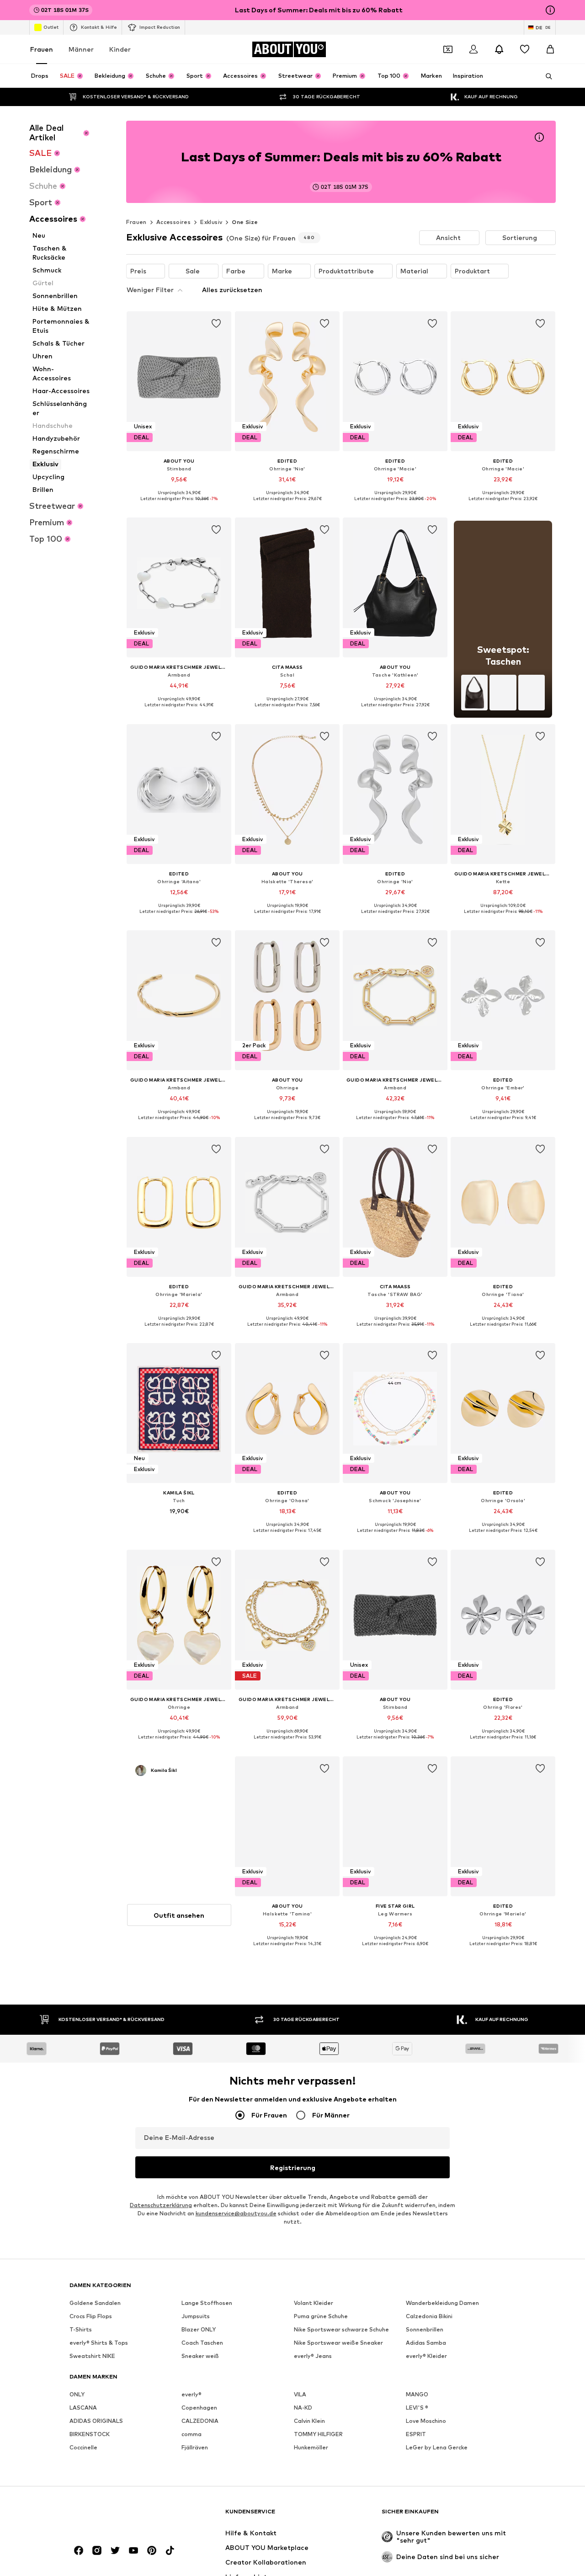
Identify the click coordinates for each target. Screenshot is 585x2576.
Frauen (42, 49)
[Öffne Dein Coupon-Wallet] (448, 49)
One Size (245, 222)
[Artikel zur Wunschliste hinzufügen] (217, 324)
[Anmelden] (473, 49)
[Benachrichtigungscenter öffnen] (499, 49)
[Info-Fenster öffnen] (550, 10)
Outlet (51, 27)
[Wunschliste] (525, 49)
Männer (81, 49)
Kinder (120, 49)
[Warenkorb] (550, 49)
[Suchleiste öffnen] (546, 76)
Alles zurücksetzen (232, 290)
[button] (449, 238)
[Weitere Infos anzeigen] (179, 505)
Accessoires (173, 222)
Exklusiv (211, 222)
